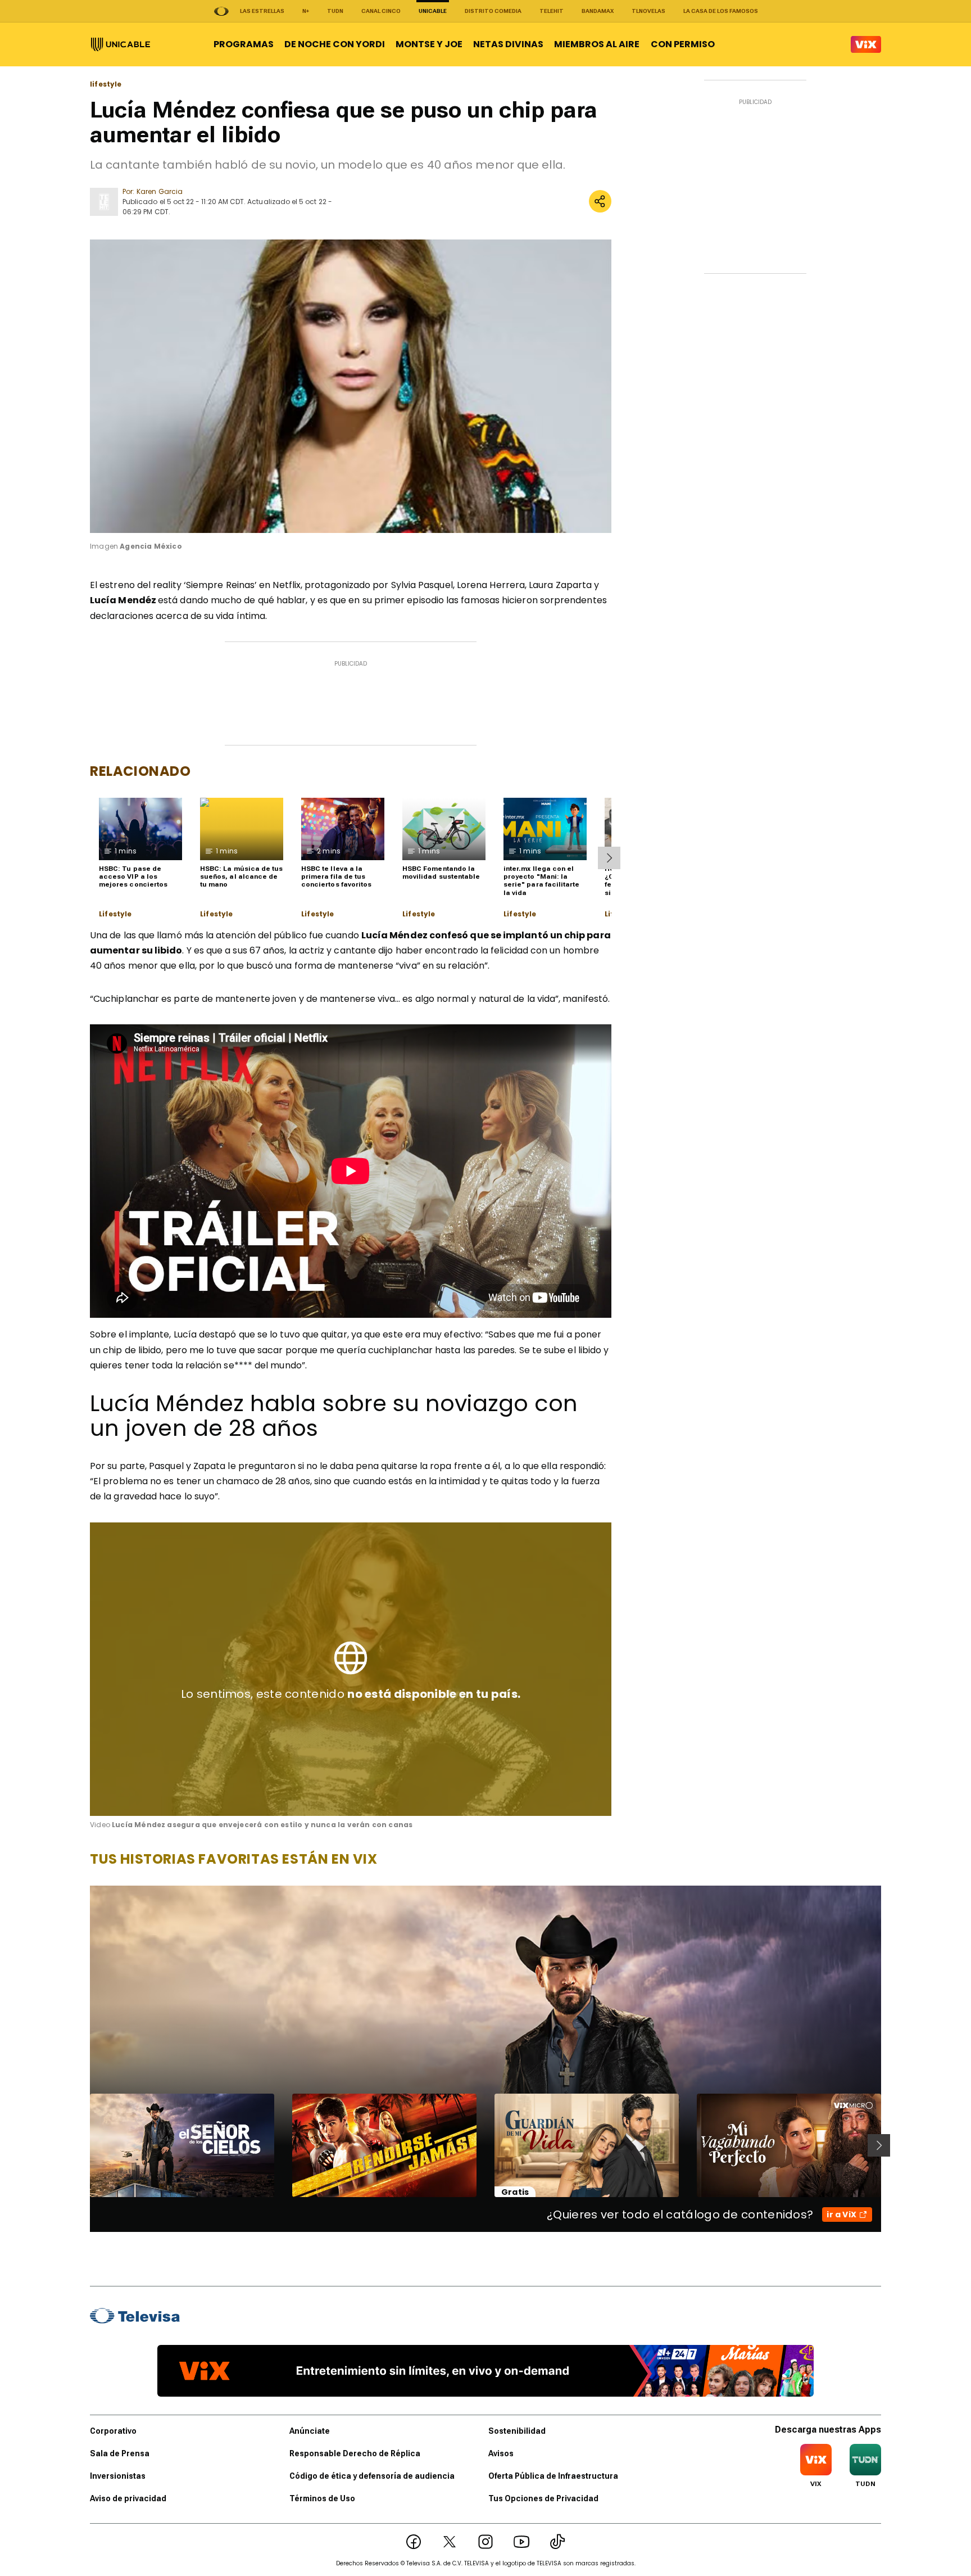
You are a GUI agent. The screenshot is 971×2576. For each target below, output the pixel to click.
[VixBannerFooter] (485, 2371)
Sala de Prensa (120, 2453)
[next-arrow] (609, 858)
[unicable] (121, 44)
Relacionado (140, 771)
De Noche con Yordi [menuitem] (335, 44)
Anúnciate (310, 2431)
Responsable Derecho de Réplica (355, 2453)
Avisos (501, 2453)
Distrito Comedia (493, 11)
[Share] (600, 201)
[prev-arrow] (83, 2145)
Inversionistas (118, 2476)
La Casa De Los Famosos (721, 11)
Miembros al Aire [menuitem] (597, 44)
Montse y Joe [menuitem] (429, 44)
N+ (306, 11)
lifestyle (106, 84)
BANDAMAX (598, 11)
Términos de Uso (322, 2498)
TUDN (335, 11)
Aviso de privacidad (128, 2498)
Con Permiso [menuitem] (683, 44)
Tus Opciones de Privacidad (543, 2498)
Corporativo (113, 2431)
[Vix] (866, 44)
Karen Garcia (160, 191)
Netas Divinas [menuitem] (508, 44)
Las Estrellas (262, 11)
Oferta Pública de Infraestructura (553, 2476)
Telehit (552, 11)
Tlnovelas (648, 11)
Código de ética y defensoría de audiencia (372, 2476)
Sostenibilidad (517, 2431)
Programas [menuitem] (244, 44)
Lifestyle (115, 914)
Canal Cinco (381, 11)
